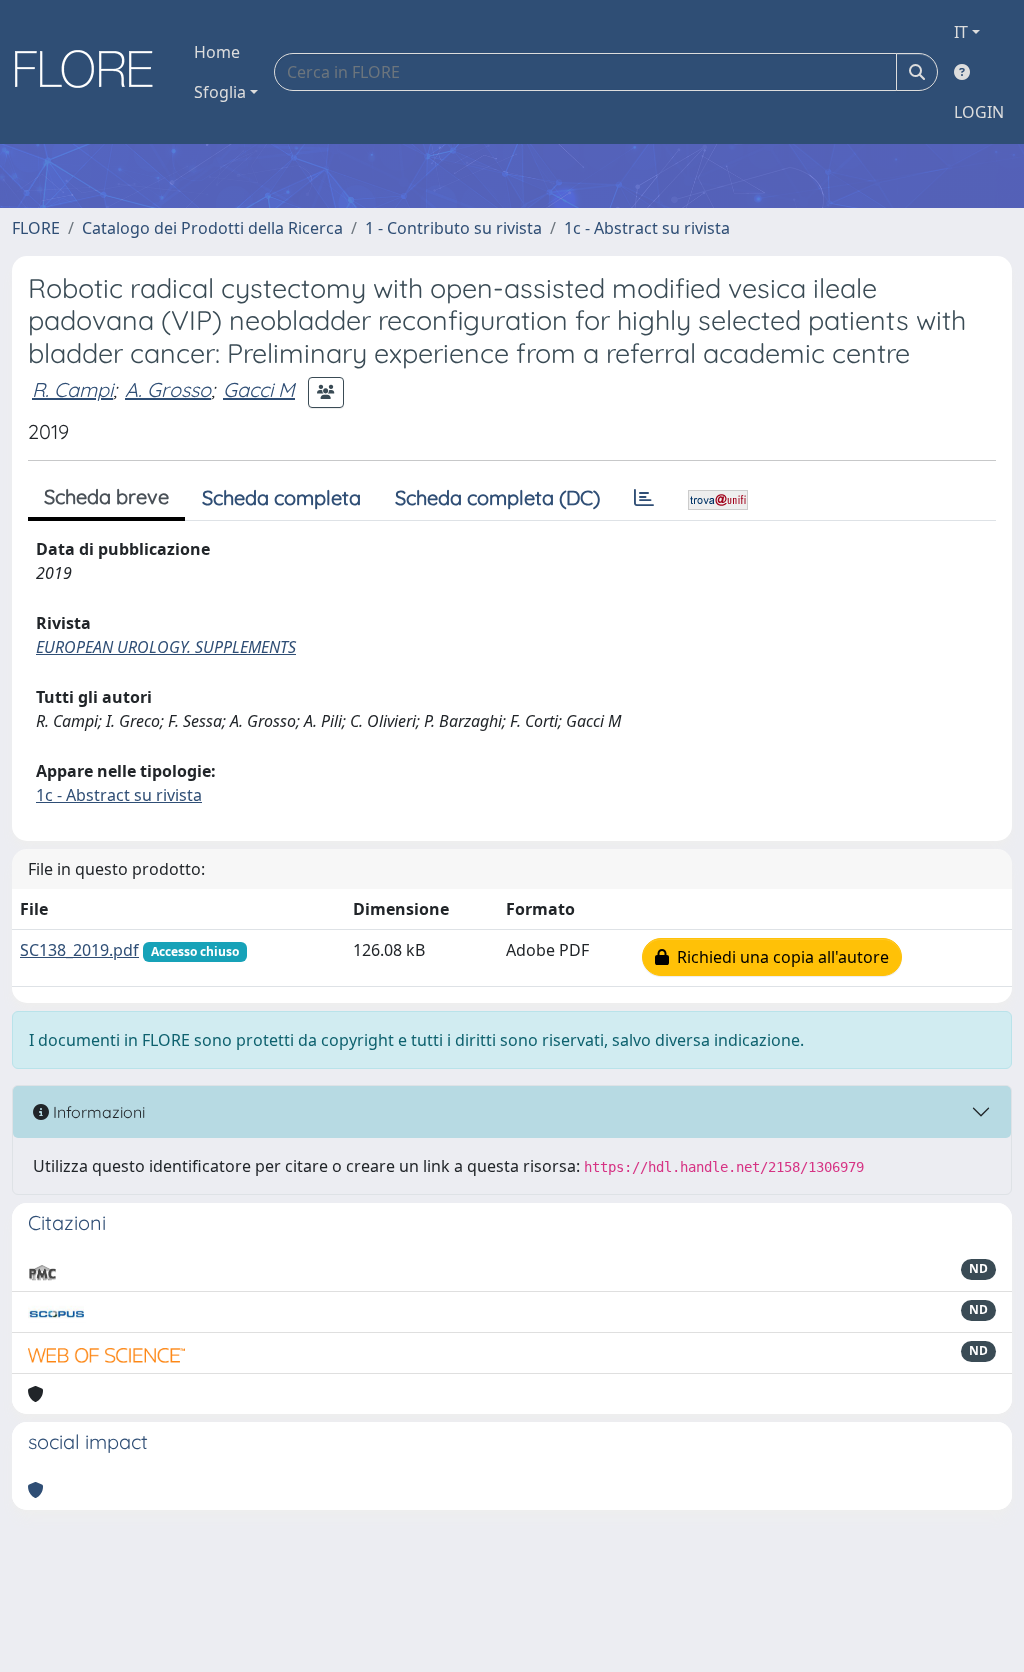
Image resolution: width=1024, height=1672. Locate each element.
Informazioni (97, 1112)
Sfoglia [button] (220, 92)
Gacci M (259, 389)
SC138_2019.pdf (79, 950)
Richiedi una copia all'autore (779, 957)
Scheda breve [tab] (106, 496)
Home (217, 52)
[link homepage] (91, 72)
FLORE (36, 228)
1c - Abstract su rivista (647, 228)
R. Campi (72, 389)
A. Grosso (168, 389)
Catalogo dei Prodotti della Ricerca (212, 228)
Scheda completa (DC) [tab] (497, 497)
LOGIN (979, 112)
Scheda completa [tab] (281, 497)
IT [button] (961, 32)
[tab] (644, 498)
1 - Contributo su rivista (453, 228)
